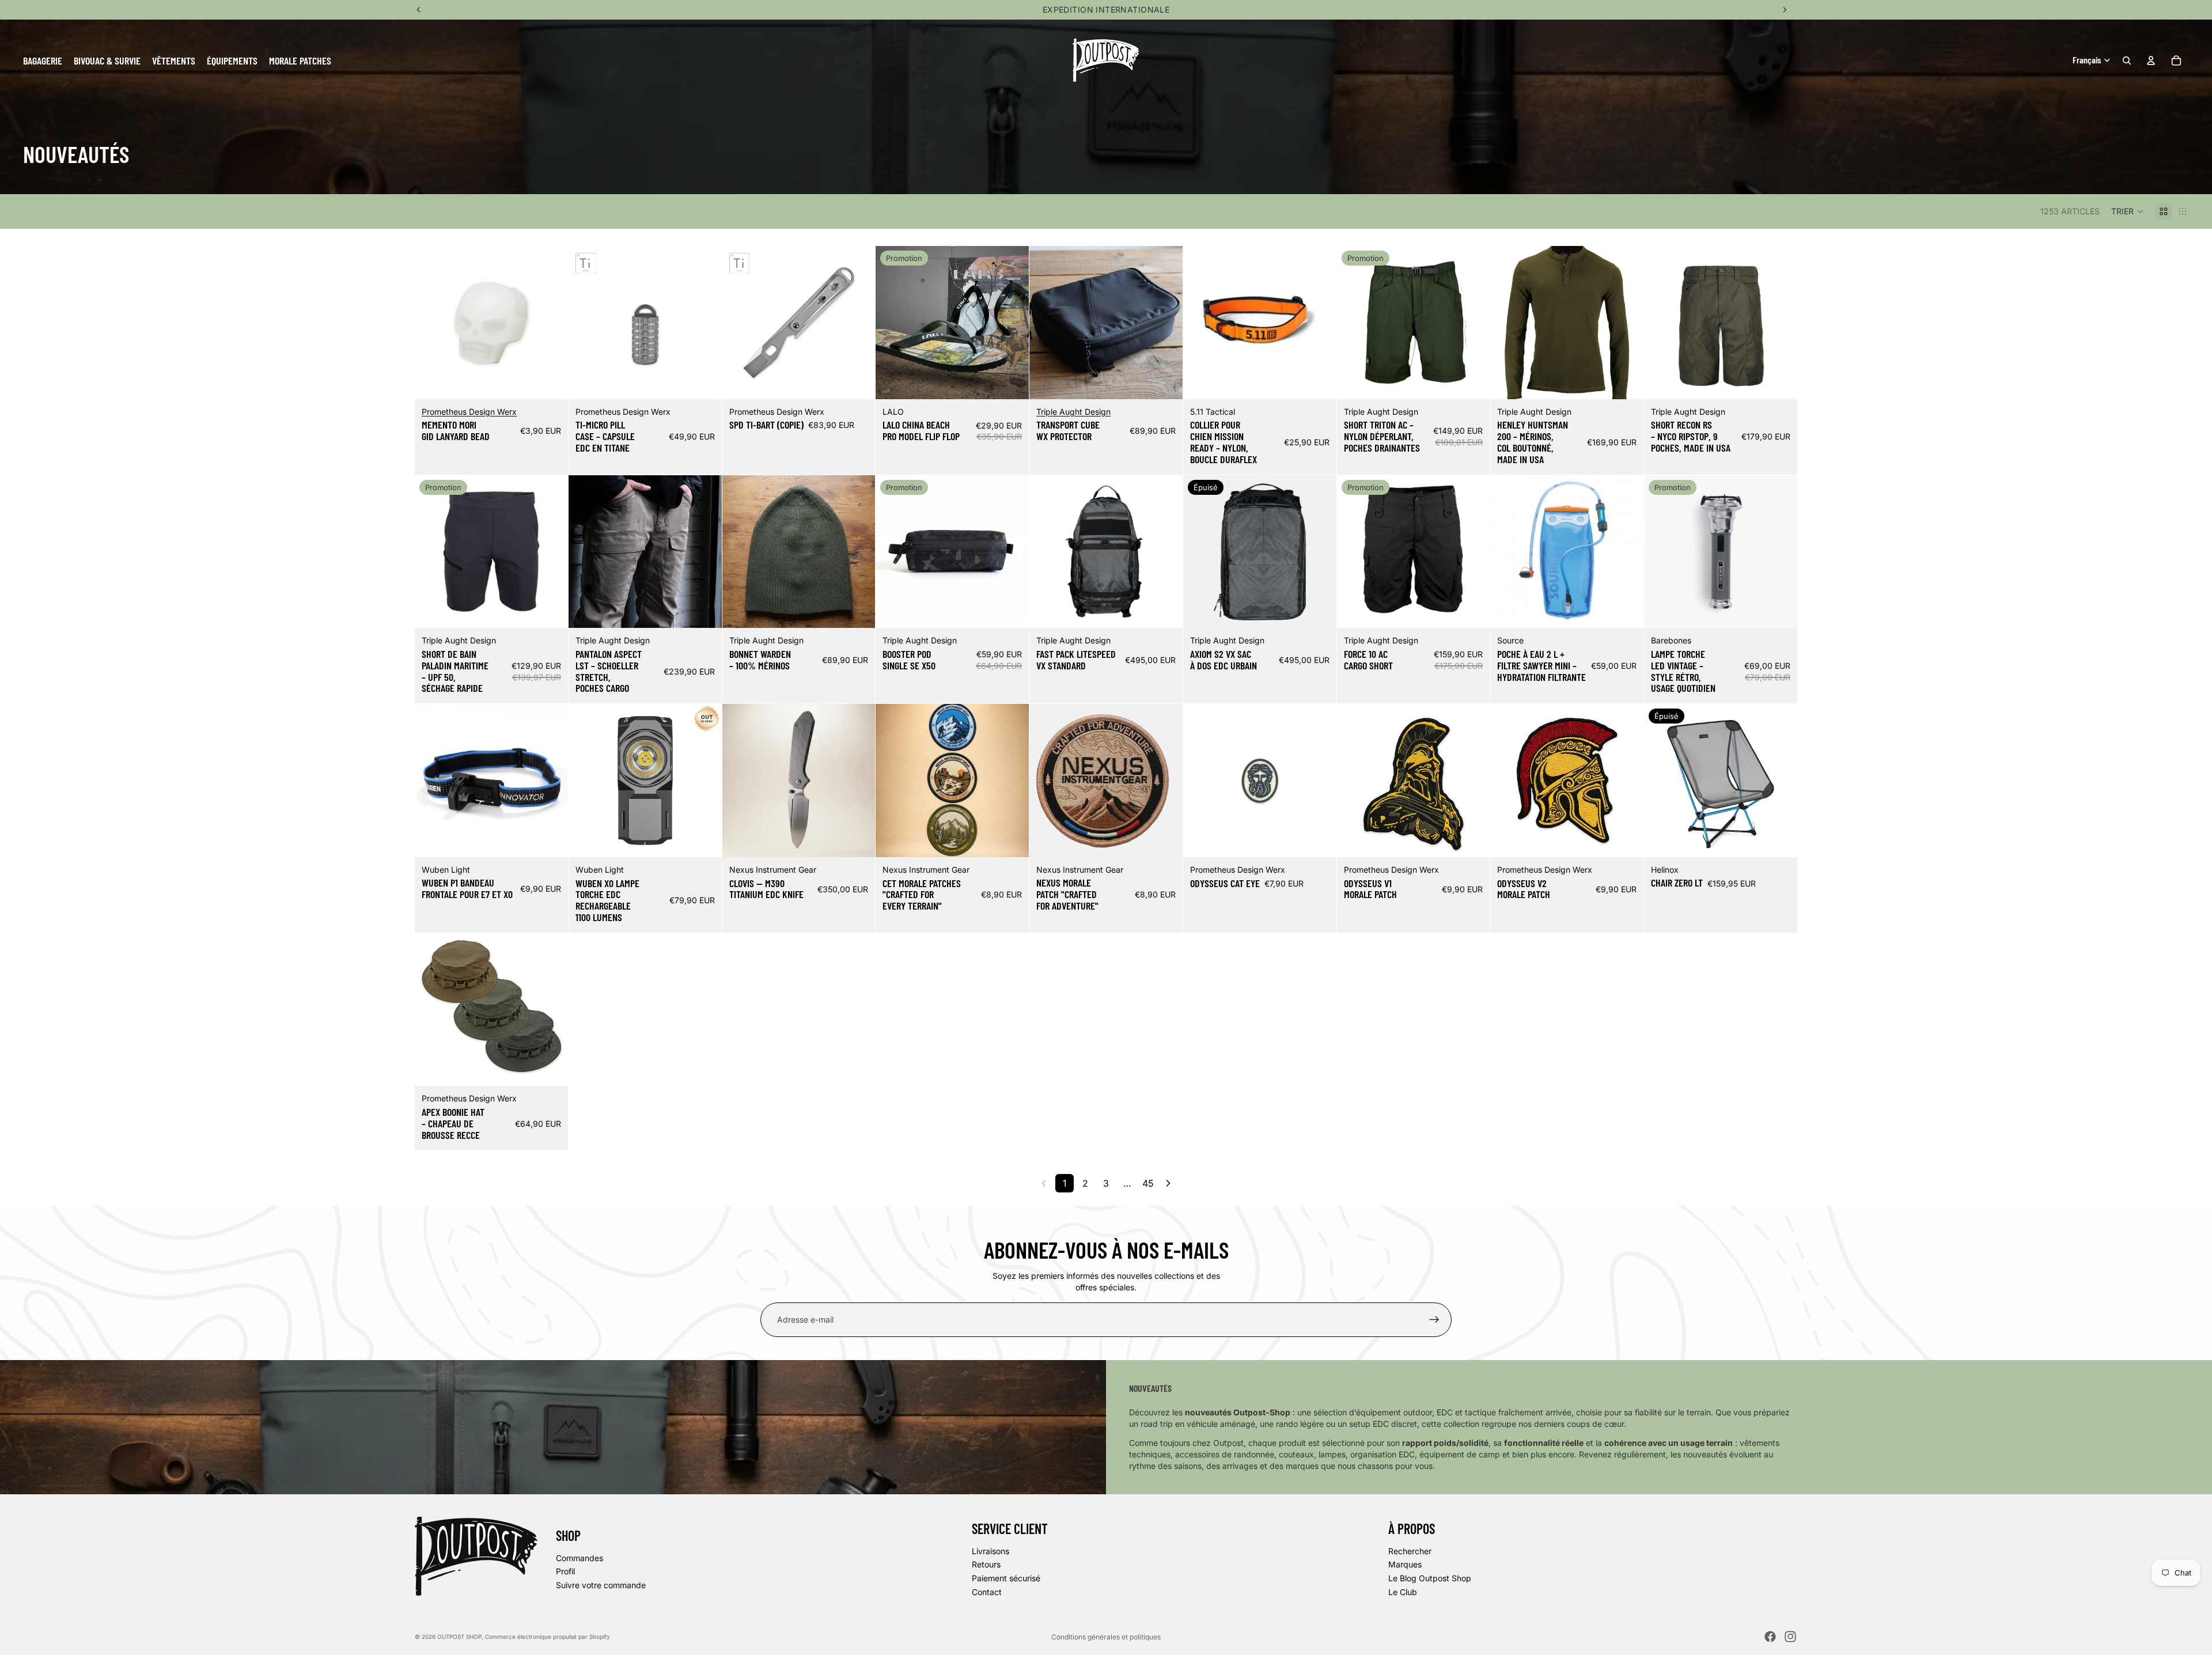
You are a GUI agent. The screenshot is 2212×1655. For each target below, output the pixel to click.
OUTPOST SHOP (459, 1637)
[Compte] (2151, 60)
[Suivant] (1168, 1183)
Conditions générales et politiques (1106, 1637)
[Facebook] (1770, 1637)
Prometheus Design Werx (469, 412)
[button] (2128, 211)
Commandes (579, 1558)
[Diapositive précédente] (432, 323)
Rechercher (1410, 1551)
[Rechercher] (2127, 60)
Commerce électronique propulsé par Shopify (548, 1637)
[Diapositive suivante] (551, 323)
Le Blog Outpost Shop (1430, 1578)
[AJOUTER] (550, 381)
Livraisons (991, 1551)
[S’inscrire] (1434, 1320)
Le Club (1403, 1592)
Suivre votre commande (601, 1585)
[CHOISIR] (1011, 381)
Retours (986, 1565)
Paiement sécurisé (1006, 1578)
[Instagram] (1790, 1637)
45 (1148, 1183)
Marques (1405, 1565)
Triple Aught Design (1073, 412)
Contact (987, 1592)
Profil (565, 1571)
